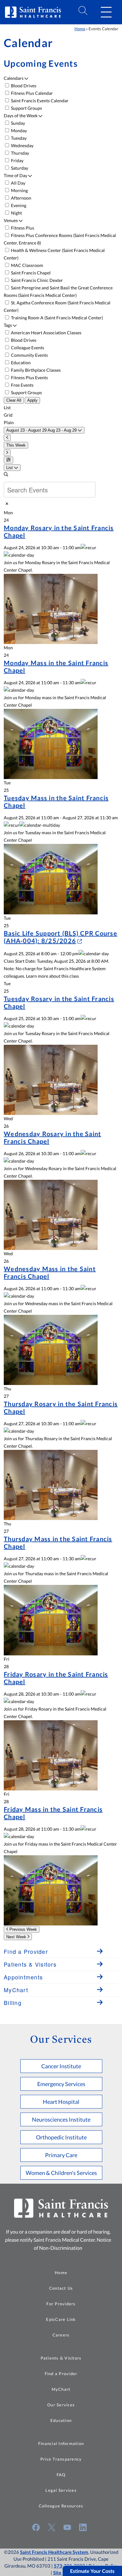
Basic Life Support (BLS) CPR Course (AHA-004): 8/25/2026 (61, 937)
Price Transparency (61, 2459)
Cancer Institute (61, 2066)
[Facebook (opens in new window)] (36, 2527)
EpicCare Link (61, 2319)
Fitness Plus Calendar (31, 93)
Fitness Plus (22, 228)
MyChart (61, 2389)
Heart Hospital (61, 2102)
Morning (19, 190)
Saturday (19, 168)
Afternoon (21, 198)
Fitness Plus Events (29, 378)
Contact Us (61, 2288)
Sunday (18, 123)
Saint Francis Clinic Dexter (36, 280)
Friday (17, 160)
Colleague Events (27, 348)
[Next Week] (7, 453)
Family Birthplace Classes (35, 370)
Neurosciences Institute (61, 2119)
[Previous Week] (7, 438)
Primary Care (61, 2155)
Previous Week (23, 1929)
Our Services (61, 2405)
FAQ (61, 2475)
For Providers (61, 2304)
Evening (18, 205)
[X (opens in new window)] (52, 2527)
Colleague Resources (61, 2506)
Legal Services (61, 2490)
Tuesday (18, 138)
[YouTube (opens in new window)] (67, 2527)
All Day (18, 183)
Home (80, 29)
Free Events (22, 385)
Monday (18, 131)
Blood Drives (23, 86)
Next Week (17, 1937)
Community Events (29, 355)
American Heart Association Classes (46, 333)
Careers (61, 2335)
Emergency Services (61, 2084)
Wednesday (22, 145)
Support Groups (26, 108)
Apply (32, 400)
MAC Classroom (27, 265)
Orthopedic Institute (61, 2137)
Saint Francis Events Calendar (39, 101)
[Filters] (8, 460)
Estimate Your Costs (92, 2571)
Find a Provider (61, 2374)
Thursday (20, 153)
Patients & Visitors (61, 2358)
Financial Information (61, 2443)
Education (20, 363)
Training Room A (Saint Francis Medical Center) (56, 318)
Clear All (14, 400)
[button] (106, 12)
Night (16, 213)
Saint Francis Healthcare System (54, 2552)
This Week (16, 445)
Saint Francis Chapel (30, 273)
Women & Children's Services (61, 2173)
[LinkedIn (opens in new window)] (83, 2527)
